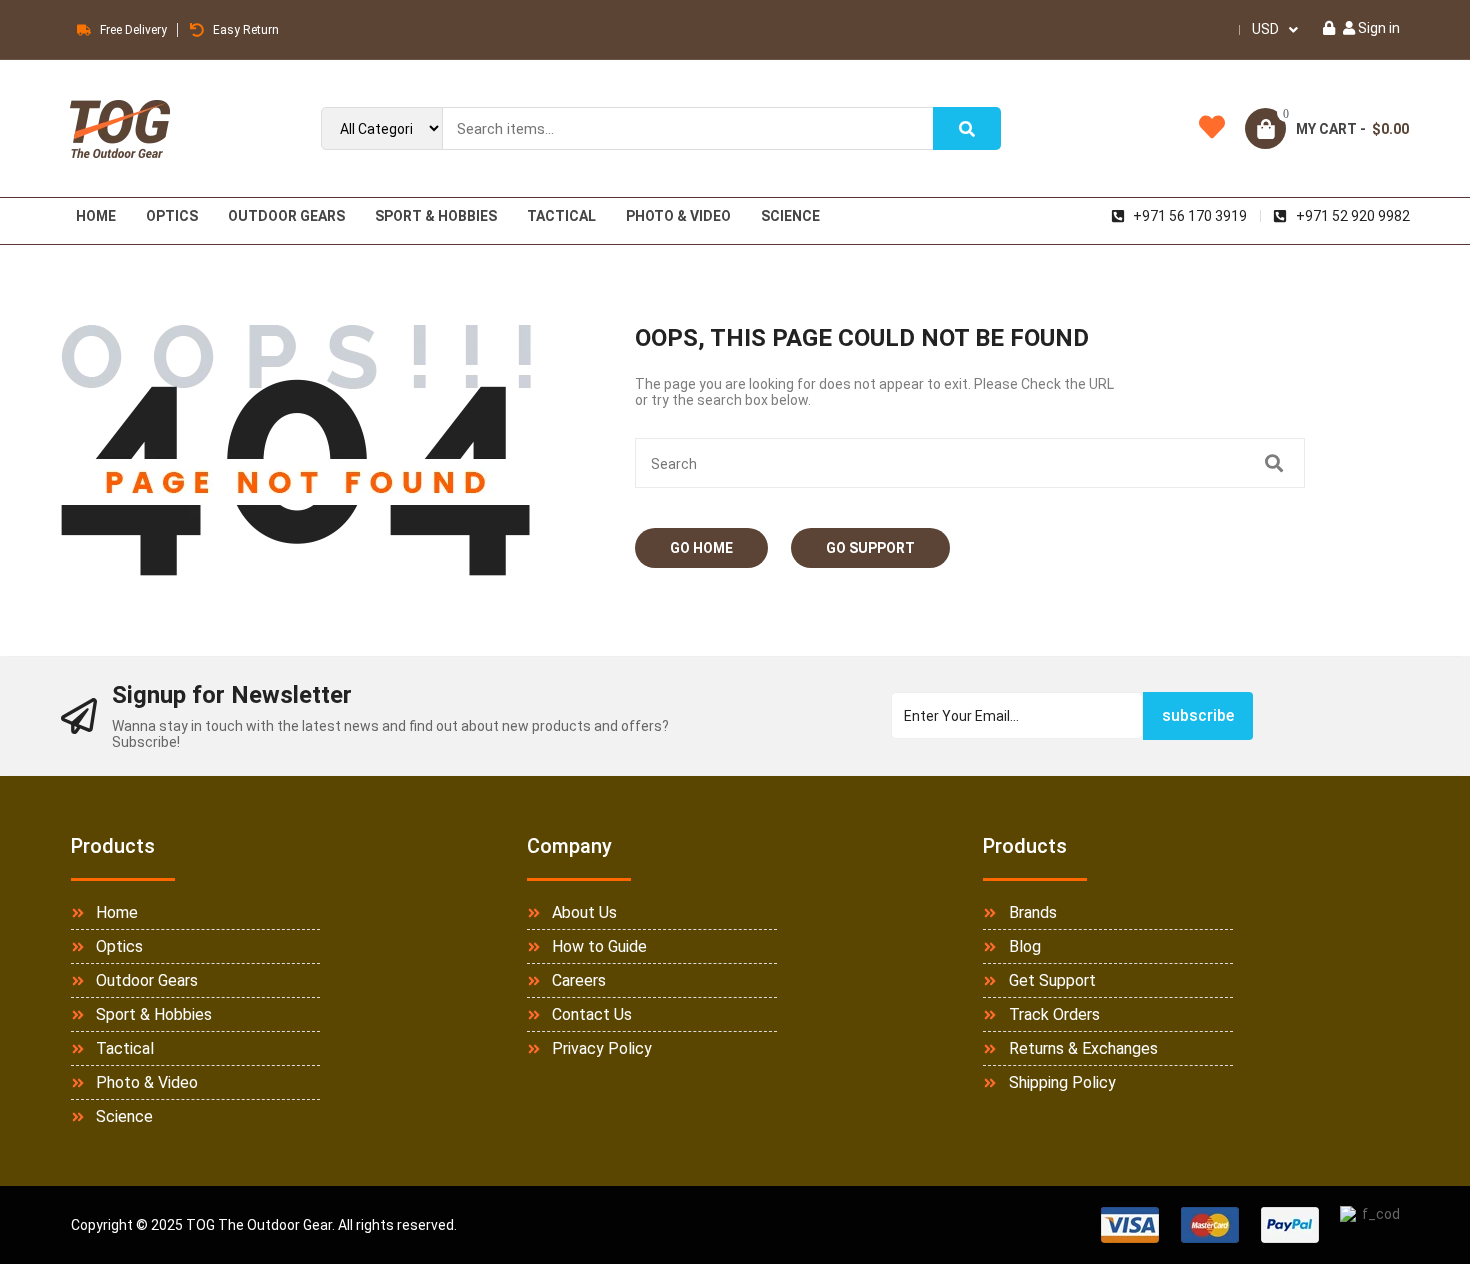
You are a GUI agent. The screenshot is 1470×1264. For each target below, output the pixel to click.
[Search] (967, 128)
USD (1265, 29)
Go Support (870, 548)
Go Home (701, 548)
